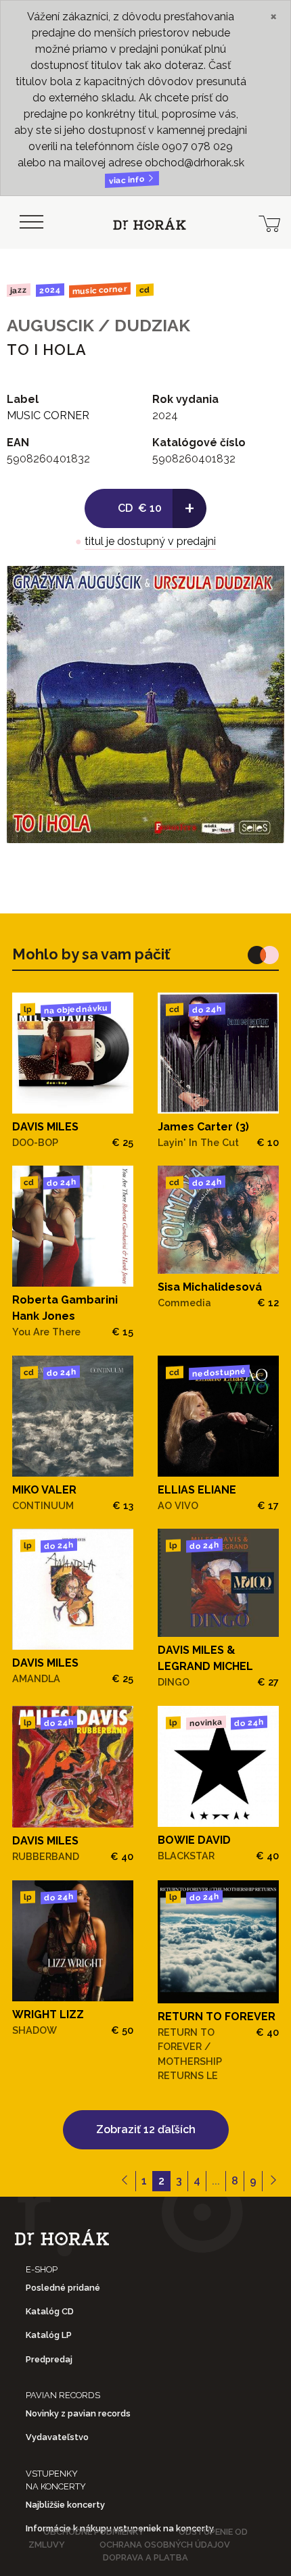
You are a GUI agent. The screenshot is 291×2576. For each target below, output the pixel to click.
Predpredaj (49, 2359)
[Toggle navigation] (31, 222)
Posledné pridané (63, 2288)
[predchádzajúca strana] (125, 2181)
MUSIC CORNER (100, 290)
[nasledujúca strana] (273, 2181)
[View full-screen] (264, 586)
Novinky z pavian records (78, 2413)
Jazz (19, 290)
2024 (49, 290)
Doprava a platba (145, 2557)
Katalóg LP (49, 2335)
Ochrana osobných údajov (165, 2545)
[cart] (269, 222)
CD (145, 290)
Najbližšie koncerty (65, 2505)
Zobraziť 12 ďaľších (146, 2129)
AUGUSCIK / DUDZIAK (98, 325)
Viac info (128, 180)
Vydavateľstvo (57, 2437)
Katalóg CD (50, 2311)
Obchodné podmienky (94, 2532)
